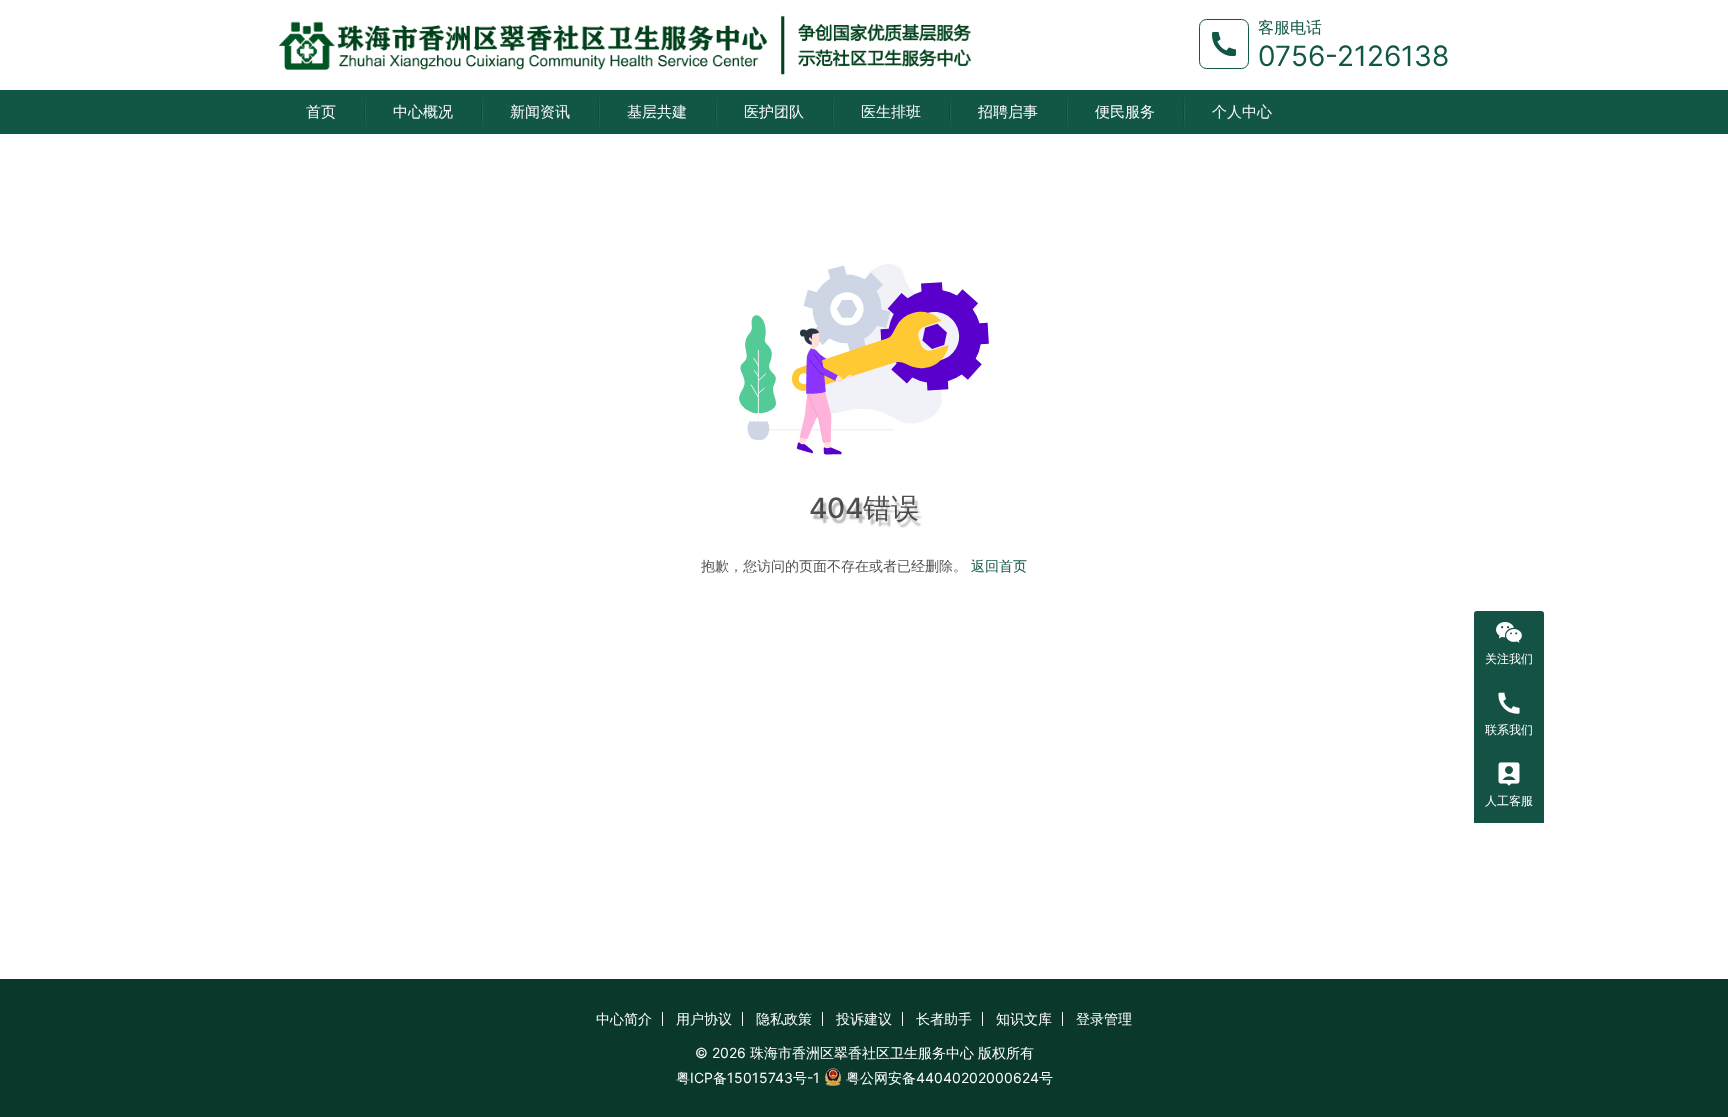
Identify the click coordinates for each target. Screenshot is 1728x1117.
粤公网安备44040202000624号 (949, 1077)
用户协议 (704, 1018)
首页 (321, 111)
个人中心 (1242, 111)
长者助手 (944, 1018)
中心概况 (423, 111)
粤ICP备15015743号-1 (748, 1077)
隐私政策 (784, 1018)
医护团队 (774, 111)
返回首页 (999, 565)
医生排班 (891, 111)
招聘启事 (1008, 111)
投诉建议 (864, 1018)
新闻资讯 (540, 111)
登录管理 (1104, 1018)
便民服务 (1125, 111)
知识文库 (1024, 1018)
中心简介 (624, 1018)
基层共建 (657, 111)
